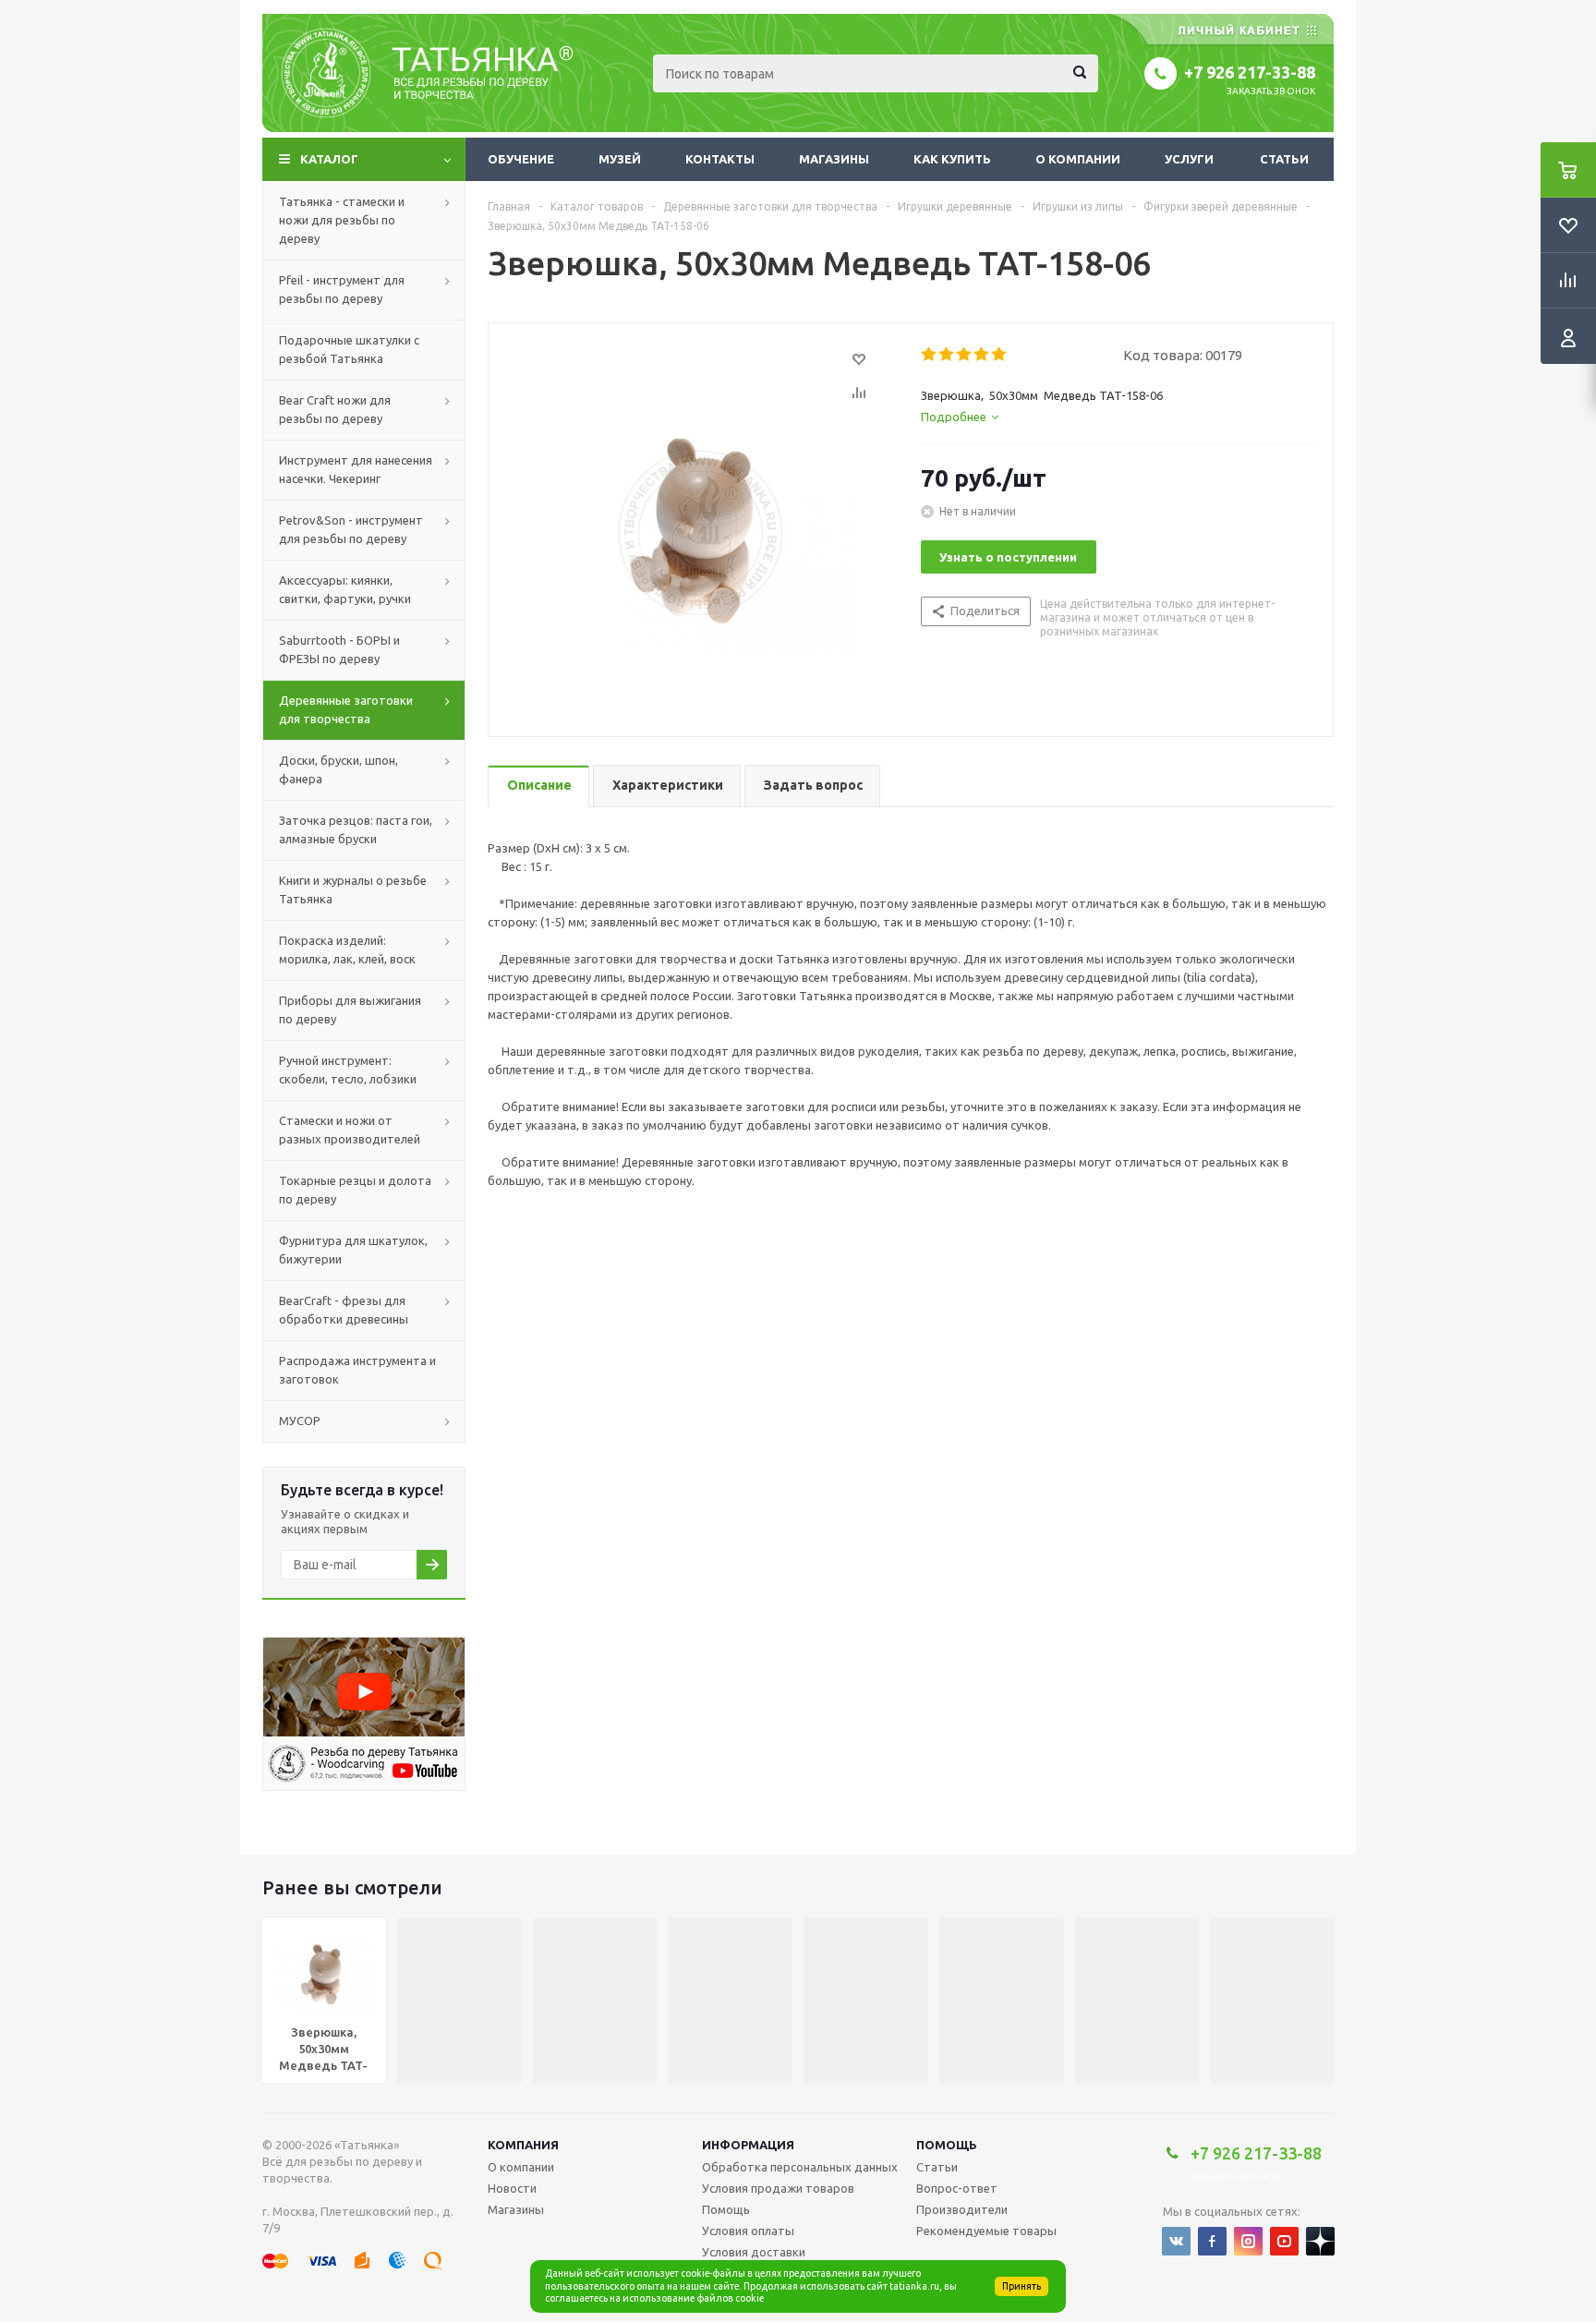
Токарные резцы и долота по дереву (355, 1190)
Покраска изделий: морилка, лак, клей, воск (347, 949)
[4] (982, 355)
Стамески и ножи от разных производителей (350, 1130)
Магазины (834, 159)
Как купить (952, 159)
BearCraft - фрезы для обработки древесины (344, 1310)
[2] (947, 355)
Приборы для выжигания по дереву (350, 1010)
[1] (930, 355)
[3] (965, 355)
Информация (748, 2145)
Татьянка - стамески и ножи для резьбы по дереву (342, 220)
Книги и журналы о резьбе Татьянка (353, 889)
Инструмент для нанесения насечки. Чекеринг (356, 469)
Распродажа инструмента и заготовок (357, 1370)
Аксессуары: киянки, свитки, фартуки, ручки (345, 589)
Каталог (329, 159)
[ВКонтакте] (1176, 2241)
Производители (962, 2209)
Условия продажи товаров (778, 2188)
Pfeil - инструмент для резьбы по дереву (342, 289)
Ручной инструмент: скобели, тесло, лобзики (348, 1070)
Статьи (1284, 159)
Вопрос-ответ (957, 2188)
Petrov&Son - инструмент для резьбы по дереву (351, 529)
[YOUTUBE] (1284, 2241)
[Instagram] (1248, 2241)
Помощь (947, 2145)
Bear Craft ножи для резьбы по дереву (335, 409)
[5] (1000, 355)
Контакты (720, 159)
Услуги (1189, 159)
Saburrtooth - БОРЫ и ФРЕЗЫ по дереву (339, 649)
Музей (620, 159)
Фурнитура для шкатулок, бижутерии (353, 1250)
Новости (512, 2188)
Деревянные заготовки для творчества (346, 709)
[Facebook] (1212, 2241)
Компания (523, 2145)
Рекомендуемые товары (986, 2231)
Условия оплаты (748, 2231)
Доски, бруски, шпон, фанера (339, 769)
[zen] (1320, 2241)
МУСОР (300, 1421)
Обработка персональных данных (800, 2167)
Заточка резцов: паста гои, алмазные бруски (356, 829)
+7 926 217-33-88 (1250, 72)
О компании (1078, 159)
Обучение (521, 159)
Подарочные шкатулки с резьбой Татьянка (349, 349)
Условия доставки (754, 2252)
